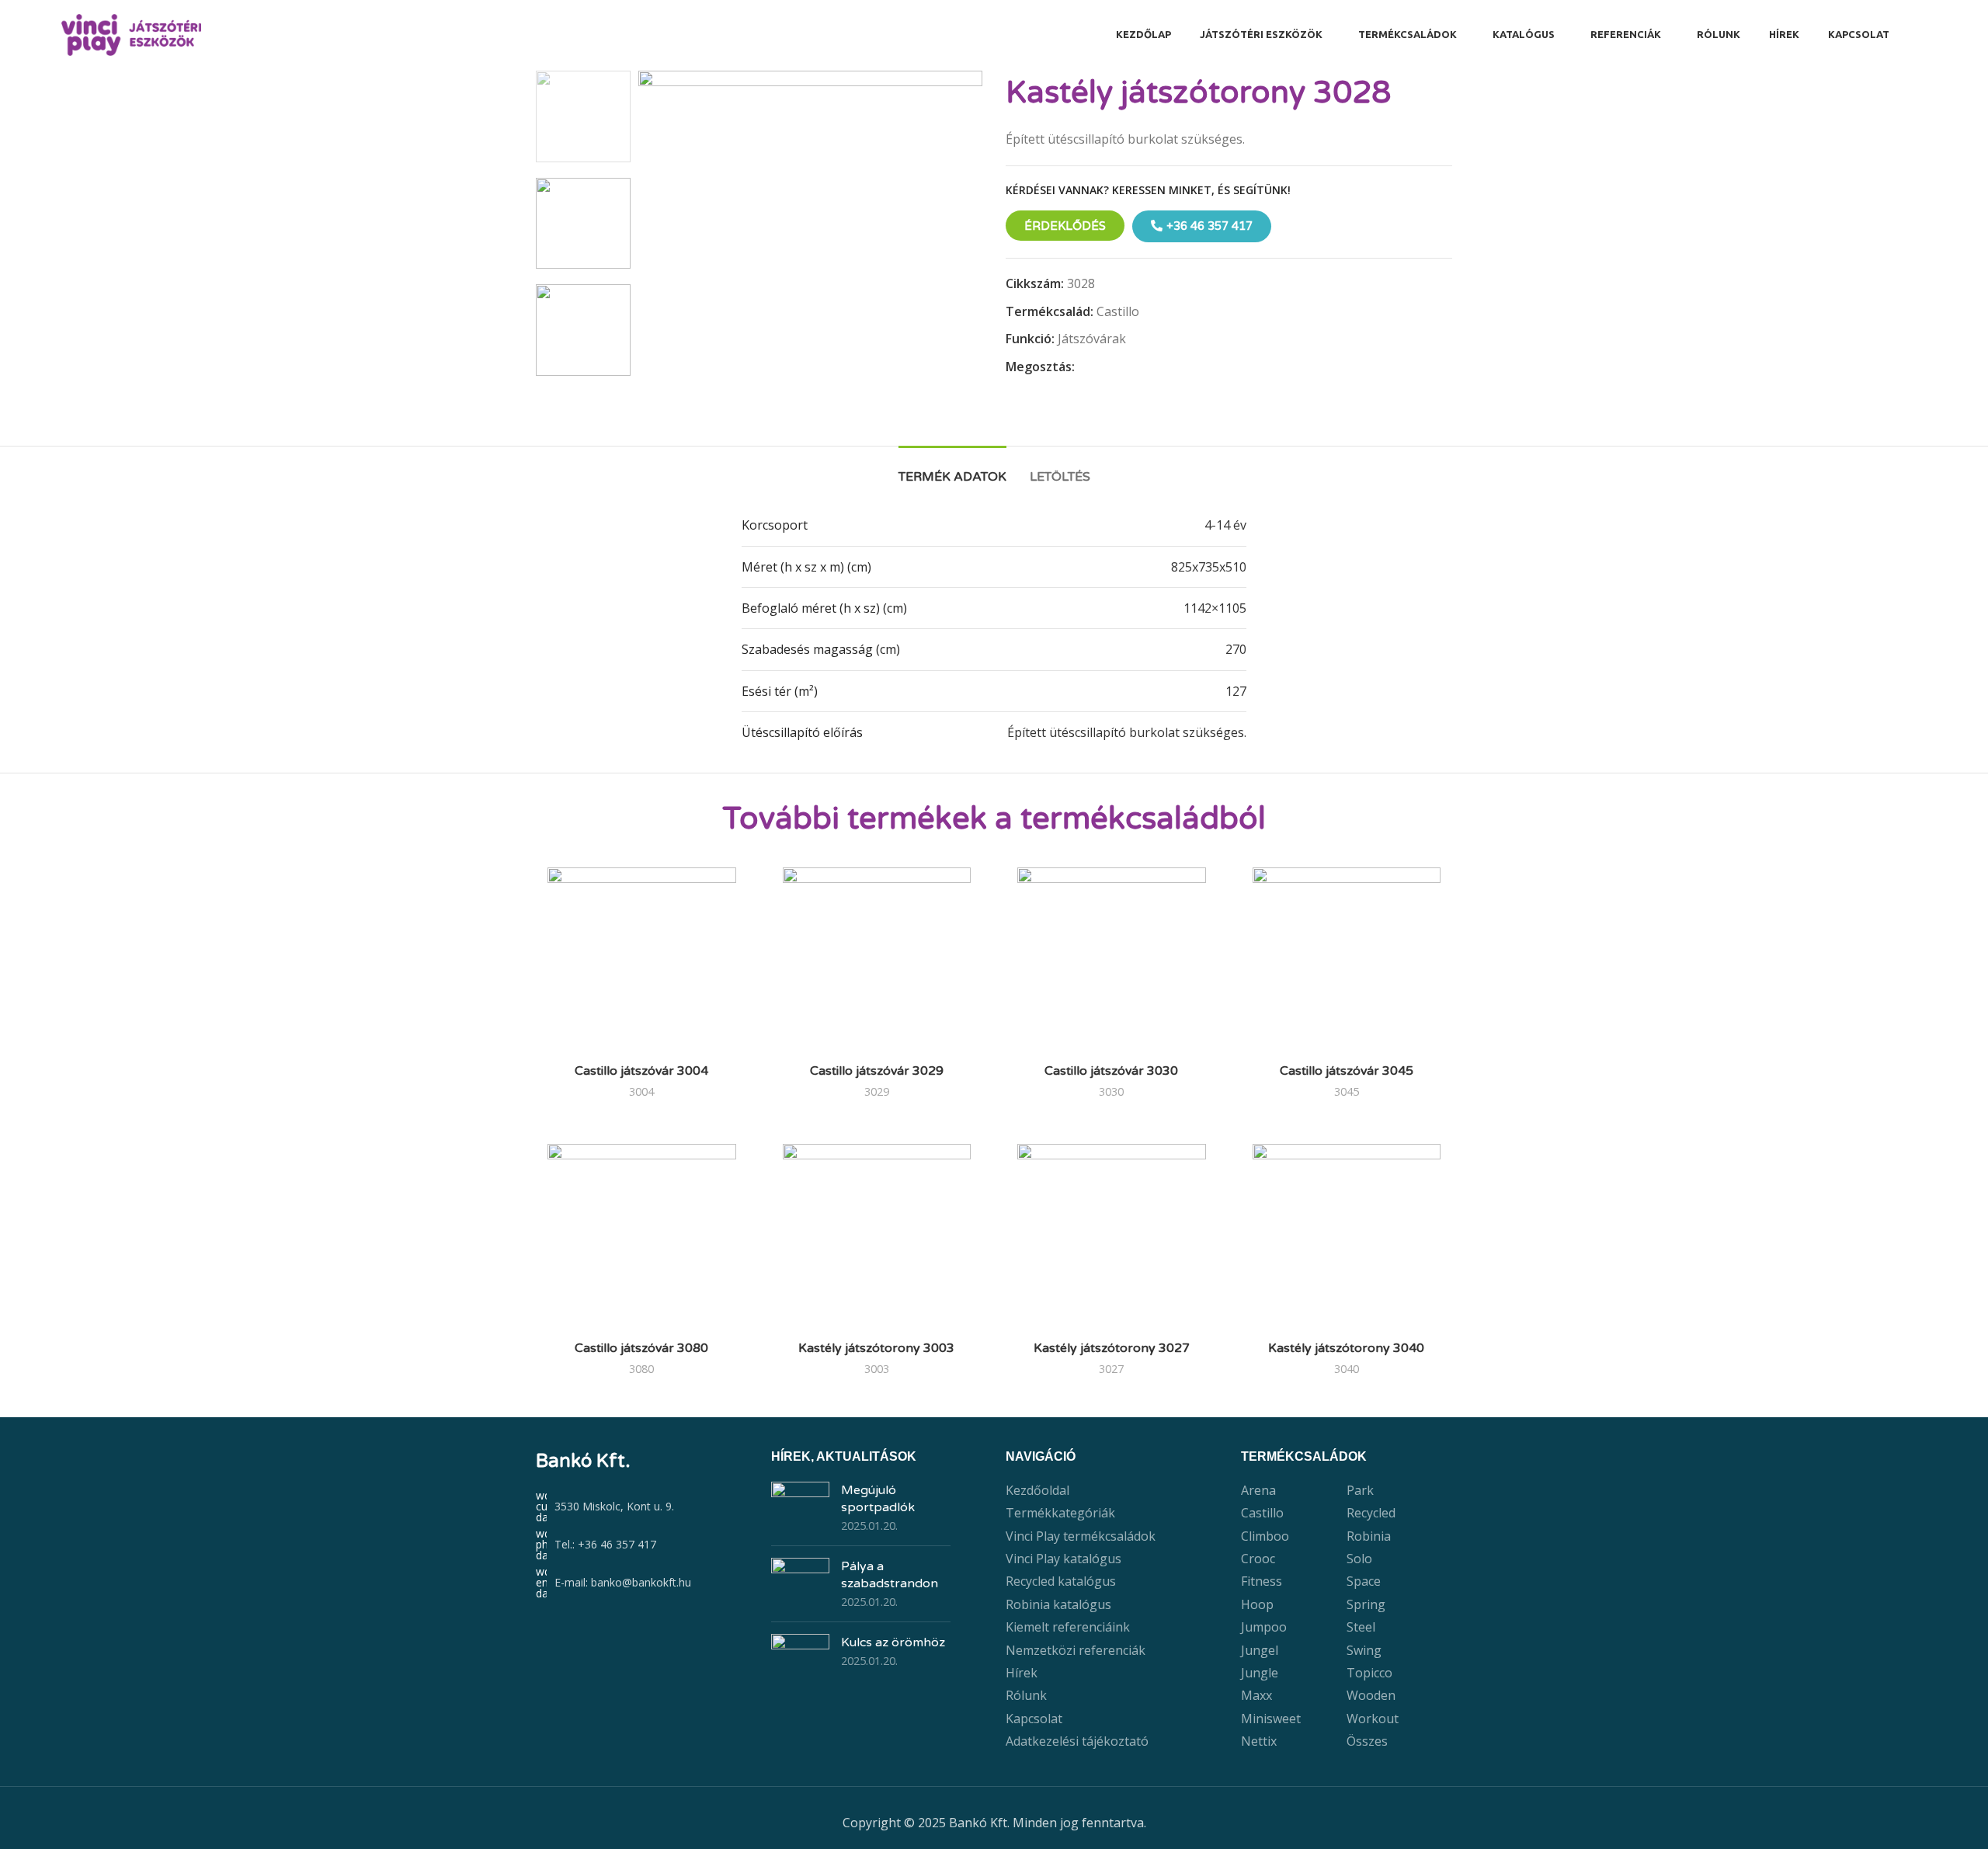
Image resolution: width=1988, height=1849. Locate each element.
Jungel (1260, 1650)
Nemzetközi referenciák (1076, 1650)
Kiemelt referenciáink (1068, 1627)
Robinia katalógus (1058, 1604)
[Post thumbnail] (800, 1508)
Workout (1373, 1719)
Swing (1364, 1650)
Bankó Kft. (583, 1461)
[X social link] (1102, 368)
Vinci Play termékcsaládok (1081, 1536)
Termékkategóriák (1060, 1513)
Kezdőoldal (1037, 1490)
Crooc (1258, 1559)
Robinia (1369, 1536)
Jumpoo (1264, 1627)
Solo (1359, 1559)
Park (1360, 1490)
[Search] (1922, 35)
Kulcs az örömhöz (893, 1642)
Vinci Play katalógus (1064, 1559)
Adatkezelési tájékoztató (1077, 1741)
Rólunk (1026, 1695)
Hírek (1022, 1673)
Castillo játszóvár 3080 (641, 1348)
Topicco (1369, 1673)
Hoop (1257, 1604)
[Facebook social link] (1084, 368)
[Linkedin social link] (1137, 368)
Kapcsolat (1034, 1719)
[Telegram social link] (1155, 368)
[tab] (952, 469)
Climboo (1265, 1536)
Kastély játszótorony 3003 (876, 1348)
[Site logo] (131, 33)
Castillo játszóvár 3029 (877, 1071)
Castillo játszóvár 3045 (1347, 1071)
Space (1364, 1581)
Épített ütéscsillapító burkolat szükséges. (1127, 732)
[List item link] (642, 1545)
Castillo (1118, 311)
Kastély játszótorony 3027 (1112, 1348)
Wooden (1371, 1695)
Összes (1367, 1741)
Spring (1366, 1604)
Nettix (1259, 1741)
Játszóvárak (1092, 339)
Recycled (1371, 1513)
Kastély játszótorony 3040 (1346, 1348)
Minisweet (1271, 1719)
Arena (1258, 1490)
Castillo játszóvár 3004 (641, 1071)
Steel (1361, 1627)
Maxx (1256, 1695)
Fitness (1262, 1581)
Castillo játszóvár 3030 (1111, 1071)
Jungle (1260, 1673)
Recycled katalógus (1061, 1581)
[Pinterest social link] (1119, 368)
